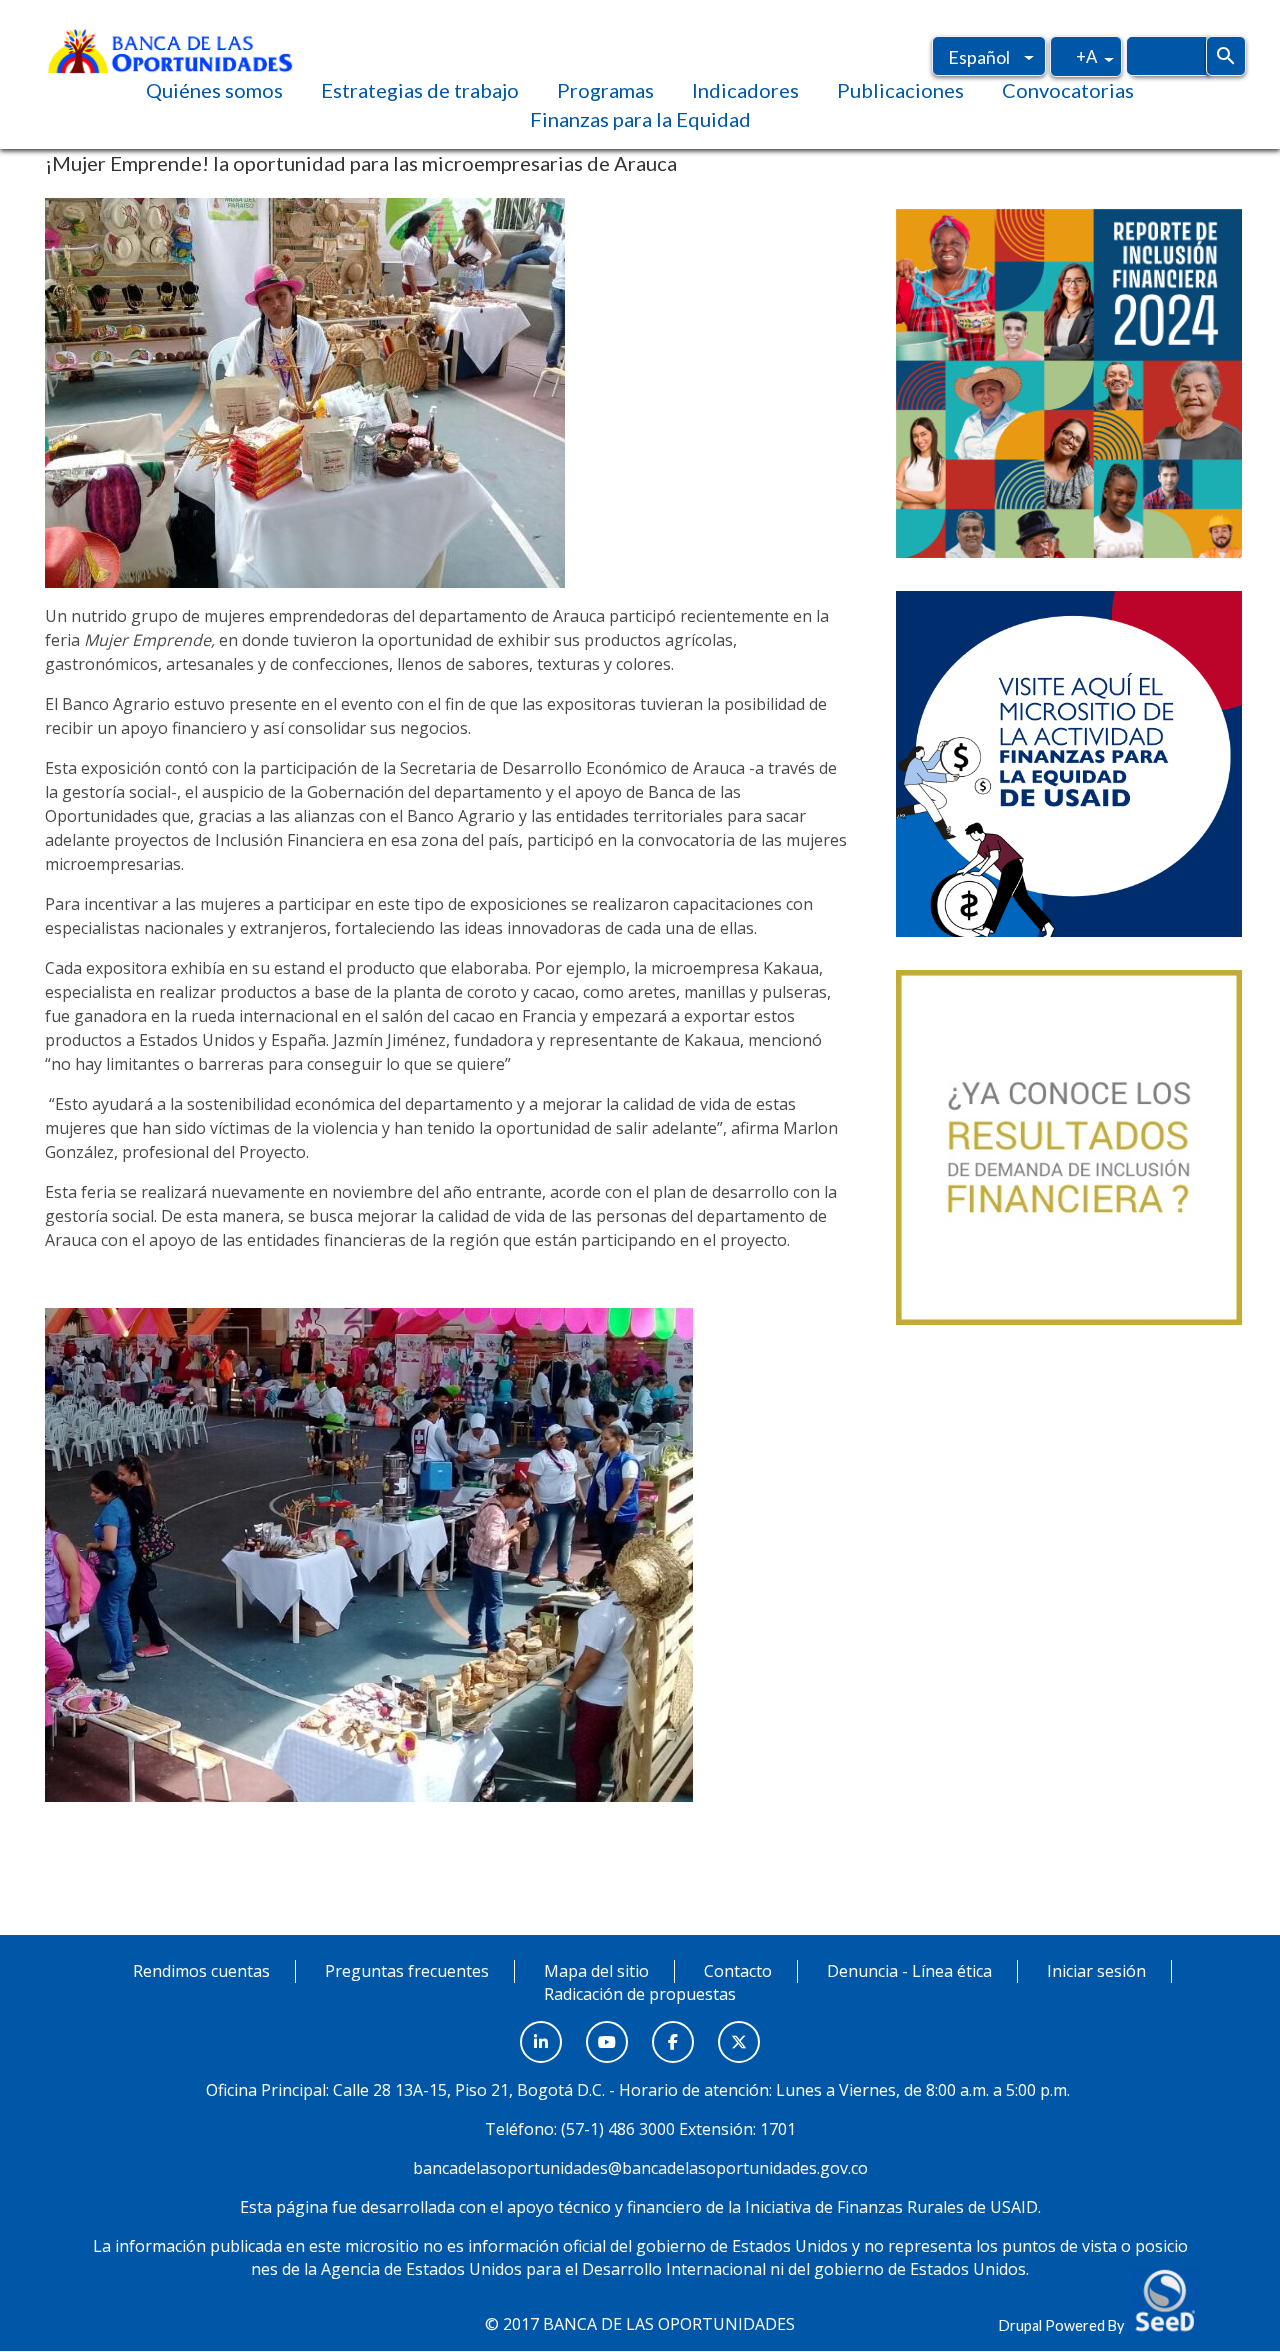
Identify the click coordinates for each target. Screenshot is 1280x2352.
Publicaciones (900, 90)
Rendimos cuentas (201, 1971)
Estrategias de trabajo (420, 90)
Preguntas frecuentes (407, 1971)
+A (1086, 56)
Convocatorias (1068, 90)
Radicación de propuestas (640, 1994)
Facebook (673, 2031)
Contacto (738, 1971)
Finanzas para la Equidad (640, 119)
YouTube (607, 2031)
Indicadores (745, 90)
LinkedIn (541, 2031)
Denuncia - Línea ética (909, 1971)
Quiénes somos (214, 90)
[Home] (169, 49)
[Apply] (1226, 56)
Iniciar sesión (1096, 1971)
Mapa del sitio (596, 1971)
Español (979, 57)
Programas (605, 90)
